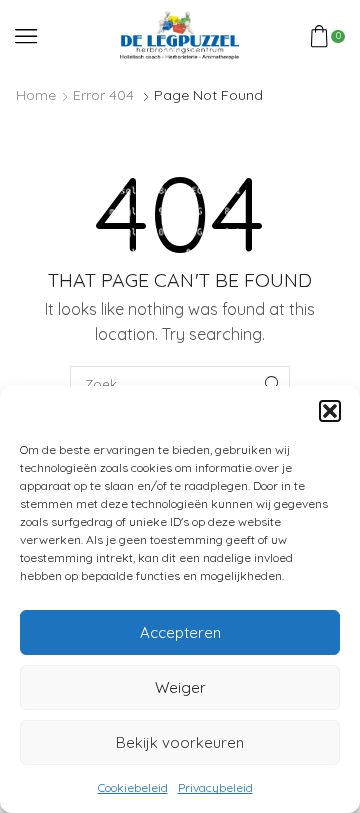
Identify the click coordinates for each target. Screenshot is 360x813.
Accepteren (180, 632)
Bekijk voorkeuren (180, 742)
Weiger (180, 687)
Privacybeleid (215, 787)
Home (36, 95)
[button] (330, 411)
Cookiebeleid (133, 787)
